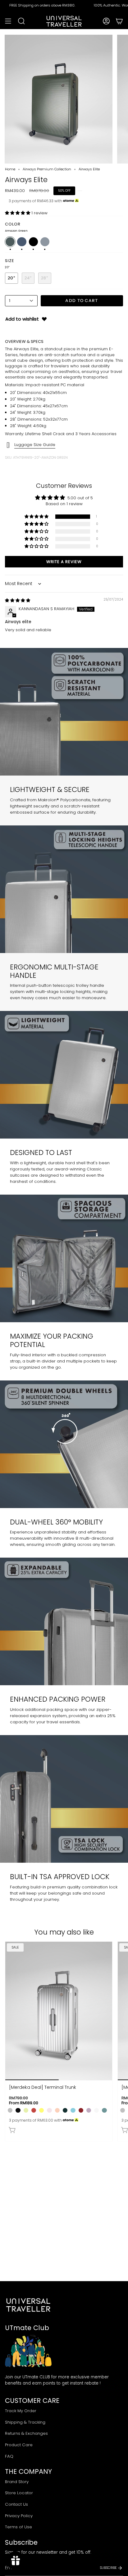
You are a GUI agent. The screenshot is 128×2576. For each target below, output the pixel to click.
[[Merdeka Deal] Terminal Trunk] (59, 2011)
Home (10, 169)
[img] (18, 600)
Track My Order (21, 2411)
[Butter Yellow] (41, 2110)
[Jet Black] (18, 2110)
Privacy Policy (19, 2516)
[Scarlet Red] (81, 2110)
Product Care (19, 2445)
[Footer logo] (28, 2305)
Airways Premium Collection (47, 169)
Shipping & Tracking (25, 2422)
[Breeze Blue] (73, 2110)
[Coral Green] (104, 2110)
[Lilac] (89, 2110)
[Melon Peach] (57, 2110)
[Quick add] (12, 2130)
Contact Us (16, 2504)
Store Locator (19, 2493)
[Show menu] (8, 21)
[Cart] (119, 21)
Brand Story (17, 2482)
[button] (18, 213)
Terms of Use (18, 2527)
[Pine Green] (65, 2110)
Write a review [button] (64, 562)
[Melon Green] (26, 2110)
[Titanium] (10, 2110)
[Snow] (96, 2110)
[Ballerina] (49, 2110)
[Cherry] (34, 2110)
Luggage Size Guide (35, 445)
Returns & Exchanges (26, 2433)
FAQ (9, 2456)
